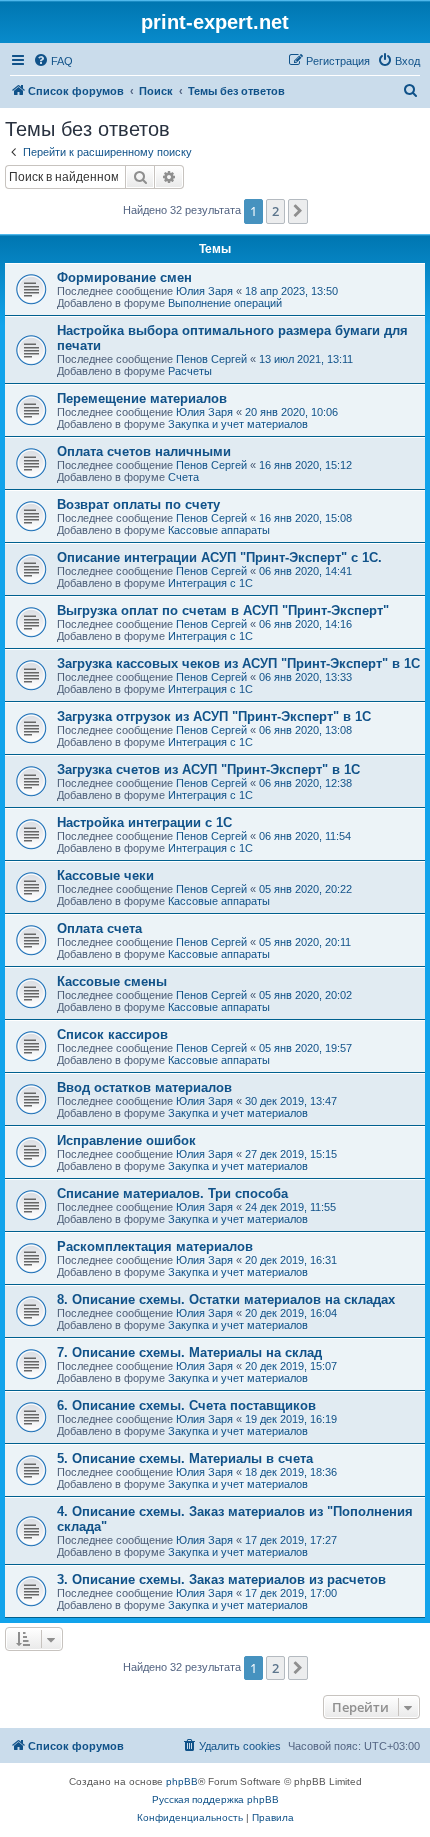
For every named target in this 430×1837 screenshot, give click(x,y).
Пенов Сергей (211, 359)
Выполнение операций (225, 303)
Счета (183, 477)
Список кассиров (112, 1034)
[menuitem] (53, 61)
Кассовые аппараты (219, 530)
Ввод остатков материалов (144, 1087)
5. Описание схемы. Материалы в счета (185, 1458)
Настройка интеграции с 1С (144, 822)
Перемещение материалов (142, 398)
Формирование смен (124, 277)
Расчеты (190, 371)
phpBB (182, 1781)
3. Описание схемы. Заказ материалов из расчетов (221, 1579)
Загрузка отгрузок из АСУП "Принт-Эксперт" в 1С (214, 716)
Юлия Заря (204, 291)
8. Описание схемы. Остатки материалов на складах (226, 1299)
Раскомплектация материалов (155, 1246)
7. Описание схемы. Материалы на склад (189, 1352)
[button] (298, 211)
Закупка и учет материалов (238, 424)
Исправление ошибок (126, 1140)
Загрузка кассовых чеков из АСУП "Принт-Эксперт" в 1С (238, 663)
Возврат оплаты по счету (138, 504)
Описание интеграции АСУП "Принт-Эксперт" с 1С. (219, 557)
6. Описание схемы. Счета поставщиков (186, 1405)
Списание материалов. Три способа (172, 1193)
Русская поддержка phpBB (215, 1799)
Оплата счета (99, 928)
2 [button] (275, 211)
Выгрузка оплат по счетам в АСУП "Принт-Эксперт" (223, 610)
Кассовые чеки (105, 875)
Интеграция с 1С (210, 583)
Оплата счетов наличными (144, 451)
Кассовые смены (112, 981)
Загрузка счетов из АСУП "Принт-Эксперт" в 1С (208, 769)
